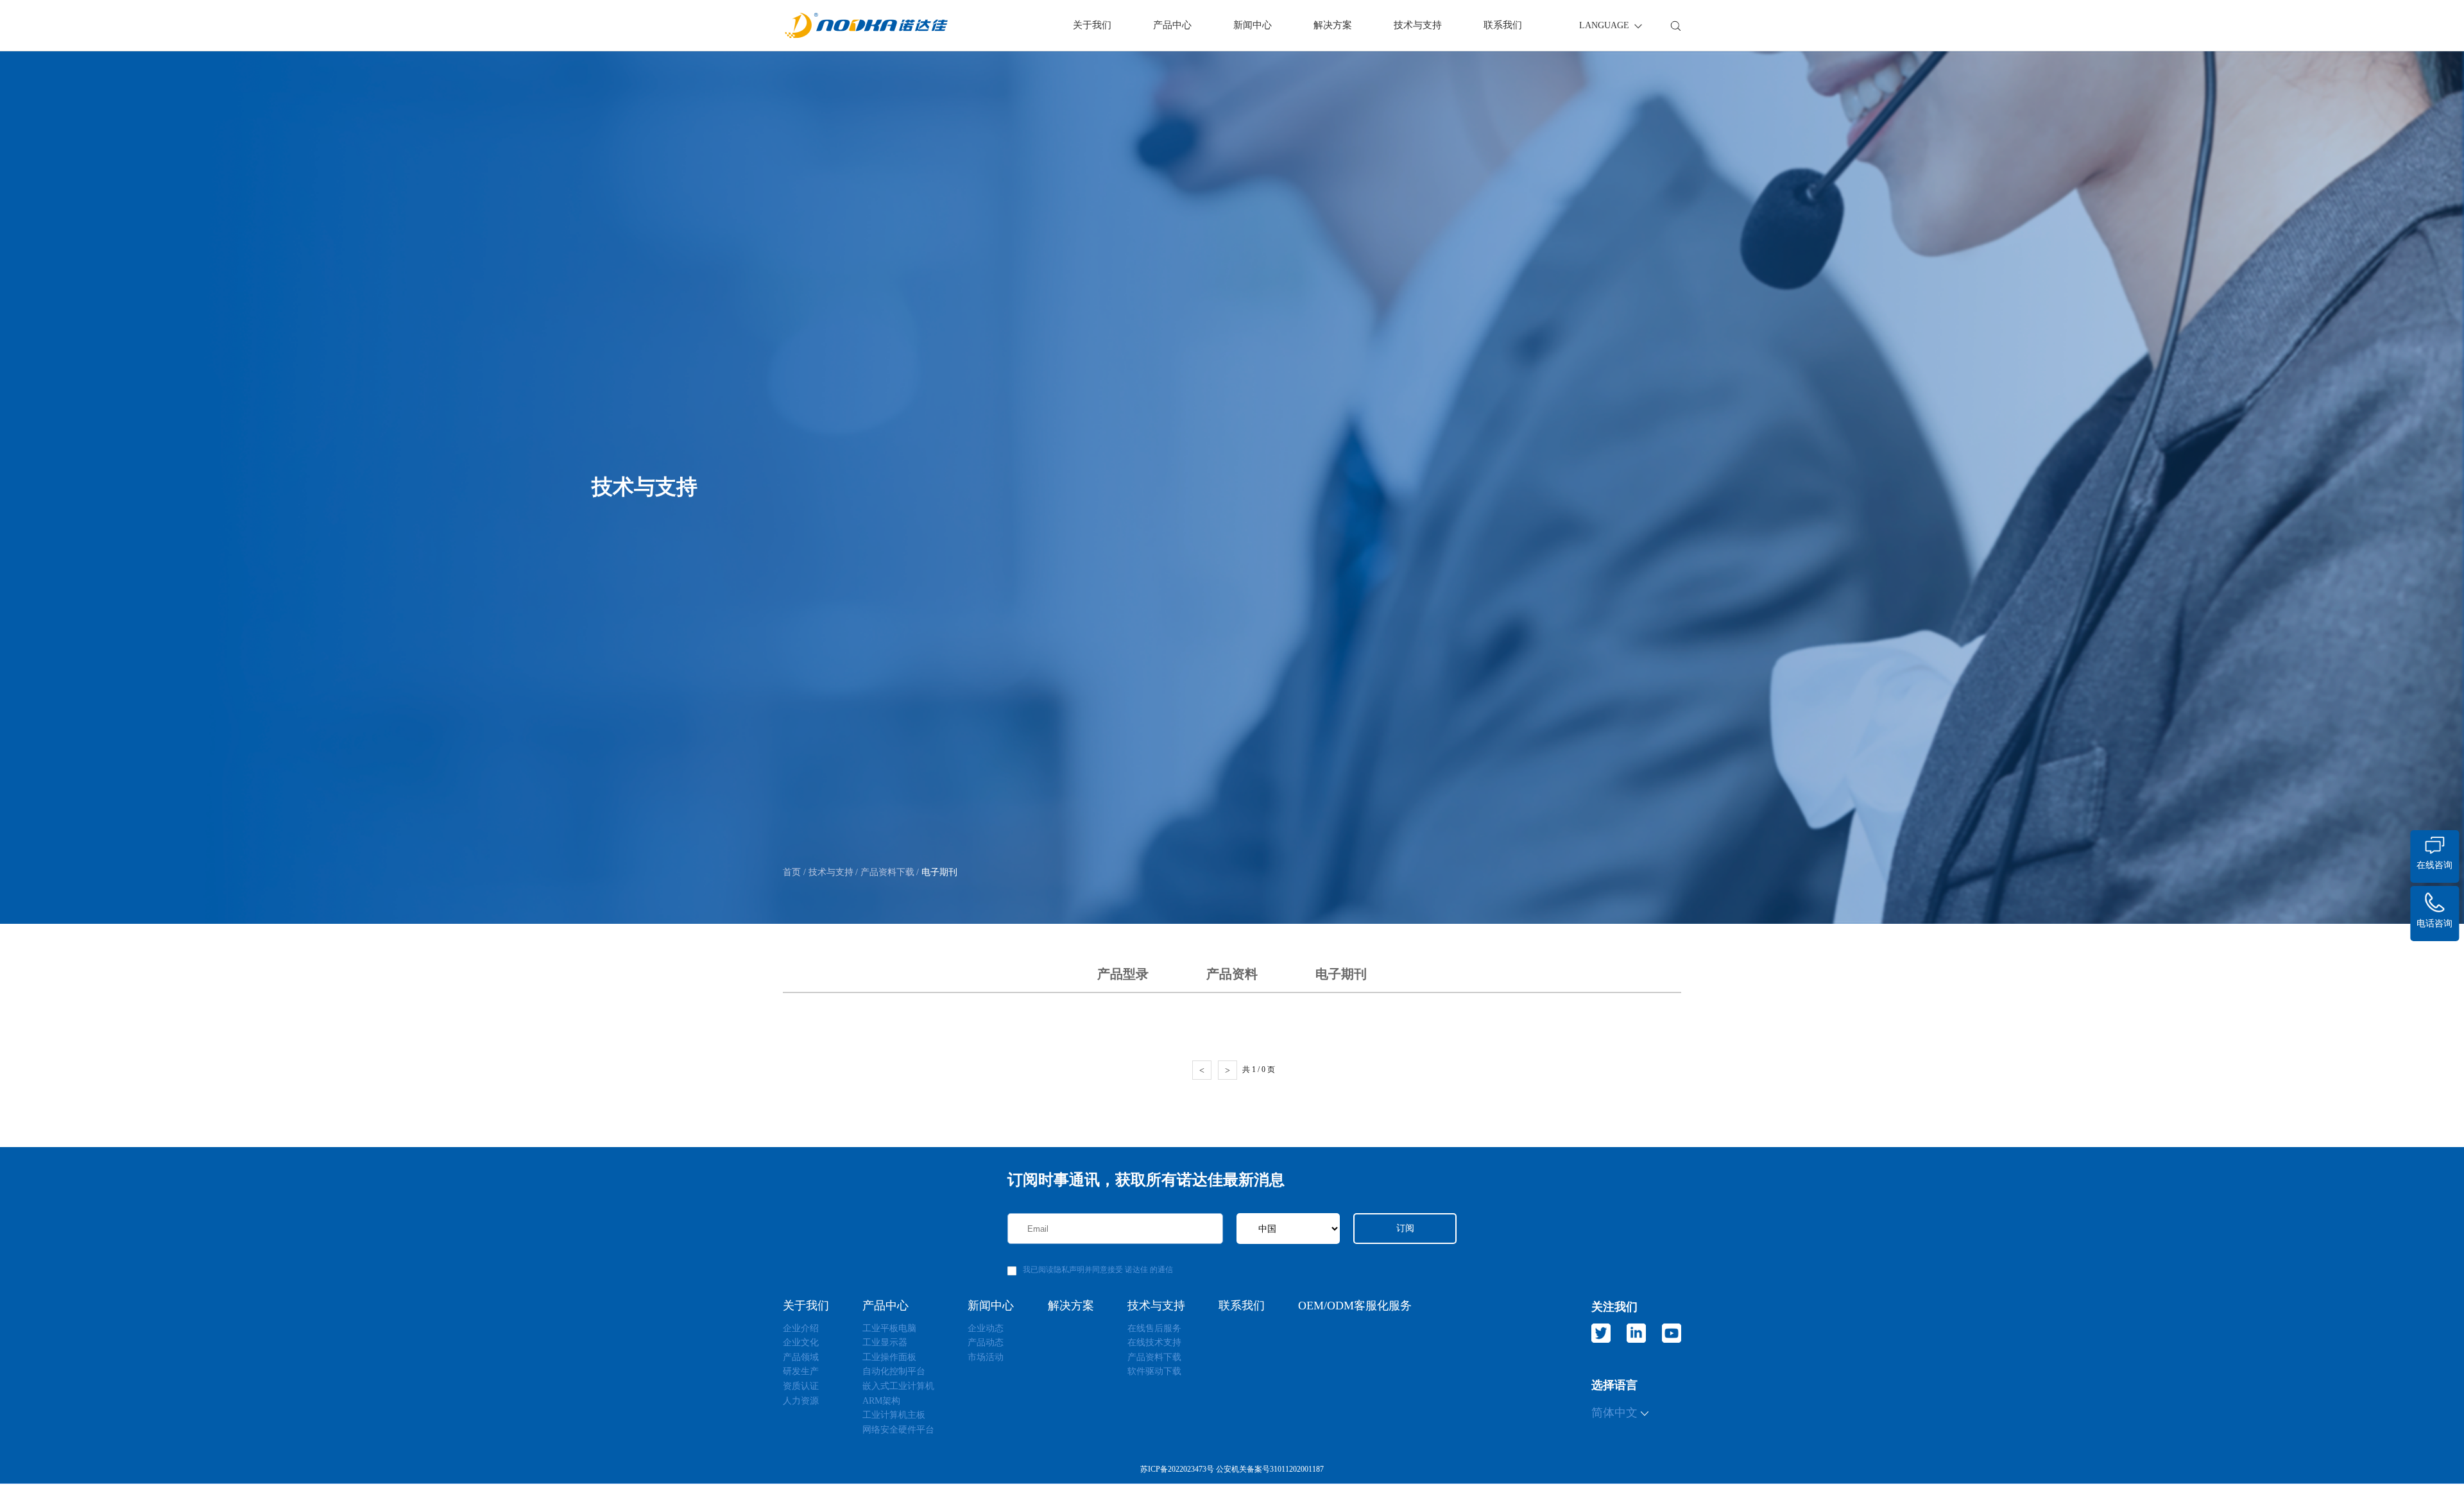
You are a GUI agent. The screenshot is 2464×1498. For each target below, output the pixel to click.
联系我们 (1503, 25)
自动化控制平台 (894, 1371)
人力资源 (801, 1401)
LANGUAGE (1605, 25)
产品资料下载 (886, 872)
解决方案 (1333, 25)
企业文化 (801, 1342)
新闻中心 (1253, 25)
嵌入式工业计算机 (898, 1386)
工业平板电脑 (889, 1328)
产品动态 (986, 1342)
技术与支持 (1418, 25)
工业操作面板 (889, 1357)
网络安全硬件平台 (898, 1430)
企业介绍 (801, 1328)
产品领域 (801, 1357)
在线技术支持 (1154, 1342)
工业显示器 (885, 1342)
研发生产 (801, 1371)
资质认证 (801, 1386)
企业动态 (986, 1328)
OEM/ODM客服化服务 (1355, 1306)
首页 (793, 872)
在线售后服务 (1154, 1328)
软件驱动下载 (1154, 1371)
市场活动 (986, 1357)
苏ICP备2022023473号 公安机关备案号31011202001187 (1232, 1469)
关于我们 (1092, 25)
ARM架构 (881, 1401)
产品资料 (1232, 974)
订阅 (1405, 1228)
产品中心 (1172, 25)
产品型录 (1123, 974)
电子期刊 (938, 872)
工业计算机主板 (894, 1415)
